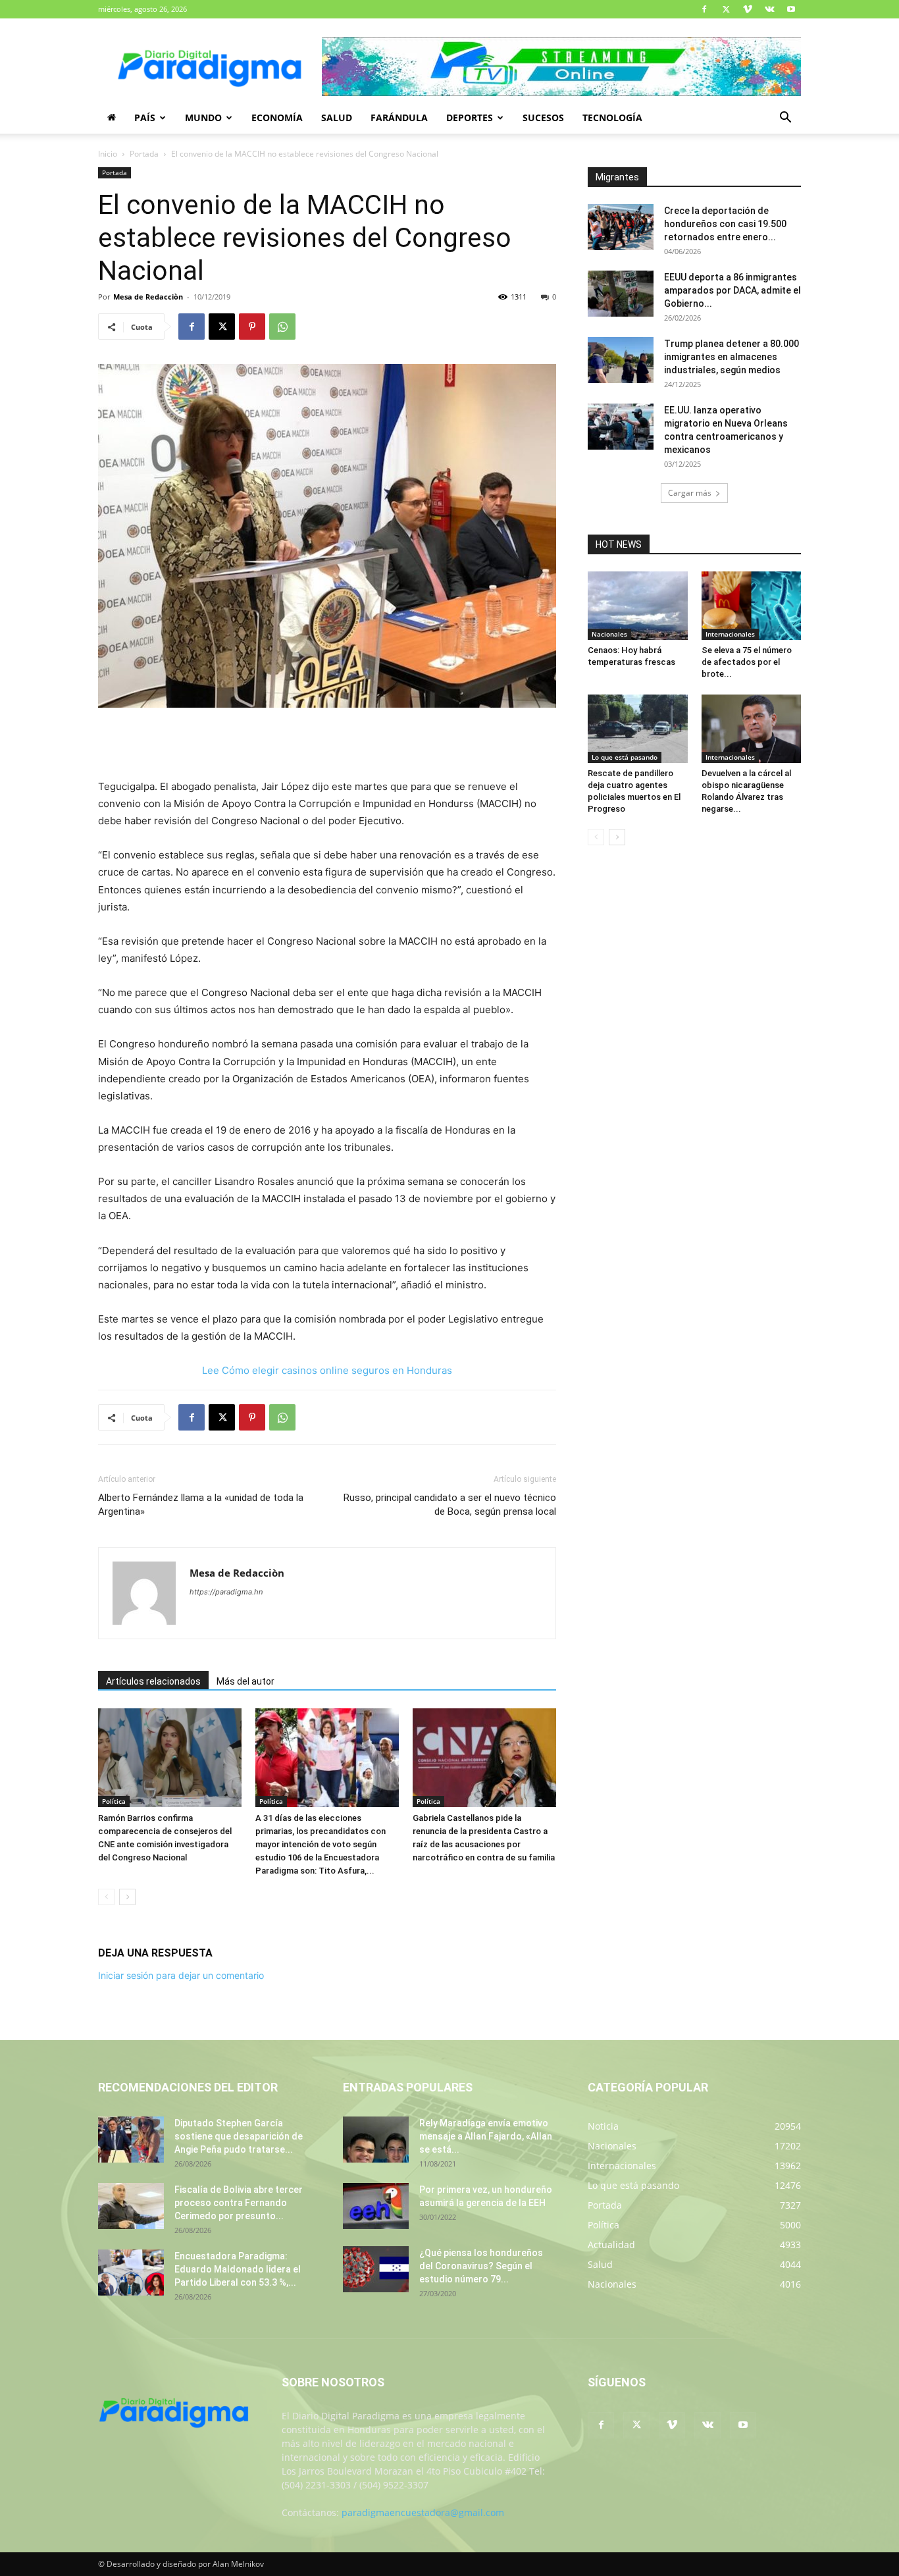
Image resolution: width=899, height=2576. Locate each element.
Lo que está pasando (625, 757)
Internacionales (730, 634)
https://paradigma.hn (226, 1592)
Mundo (203, 118)
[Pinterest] (252, 327)
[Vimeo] (748, 9)
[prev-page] (106, 1897)
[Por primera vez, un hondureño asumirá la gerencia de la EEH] (376, 2206)
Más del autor (245, 1681)
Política (114, 1801)
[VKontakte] (769, 9)
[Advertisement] (327, 745)
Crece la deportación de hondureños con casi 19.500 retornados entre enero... (725, 224)
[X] (726, 9)
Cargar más (690, 493)
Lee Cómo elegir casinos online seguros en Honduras (327, 1370)
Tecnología (612, 118)
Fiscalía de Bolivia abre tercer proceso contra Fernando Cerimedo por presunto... (239, 2203)
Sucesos (543, 118)
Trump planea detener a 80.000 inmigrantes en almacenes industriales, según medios (732, 357)
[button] (785, 119)
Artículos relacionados (153, 1681)
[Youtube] (791, 9)
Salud (337, 118)
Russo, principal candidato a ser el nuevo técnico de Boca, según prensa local (450, 1505)
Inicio (108, 154)
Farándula (399, 118)
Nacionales (609, 634)
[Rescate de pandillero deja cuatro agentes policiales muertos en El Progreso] (638, 729)
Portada (144, 154)
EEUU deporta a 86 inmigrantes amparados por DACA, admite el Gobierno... (732, 290)
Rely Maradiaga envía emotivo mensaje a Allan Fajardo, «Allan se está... (486, 2136)
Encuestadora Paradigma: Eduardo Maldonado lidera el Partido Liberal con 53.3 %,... (238, 2269)
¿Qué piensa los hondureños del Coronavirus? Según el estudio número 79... (481, 2266)
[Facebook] (704, 9)
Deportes (470, 118)
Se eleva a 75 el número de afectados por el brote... (747, 662)
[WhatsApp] (282, 327)
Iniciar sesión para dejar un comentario (181, 1975)
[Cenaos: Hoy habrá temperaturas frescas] (638, 606)
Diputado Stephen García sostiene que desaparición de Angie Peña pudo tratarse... (239, 2136)
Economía (277, 118)
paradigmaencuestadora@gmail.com (423, 2512)
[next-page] (127, 1897)
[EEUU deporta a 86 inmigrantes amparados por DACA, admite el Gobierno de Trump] (621, 294)
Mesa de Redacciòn (148, 297)
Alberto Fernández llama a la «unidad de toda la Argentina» (201, 1505)
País (145, 118)
